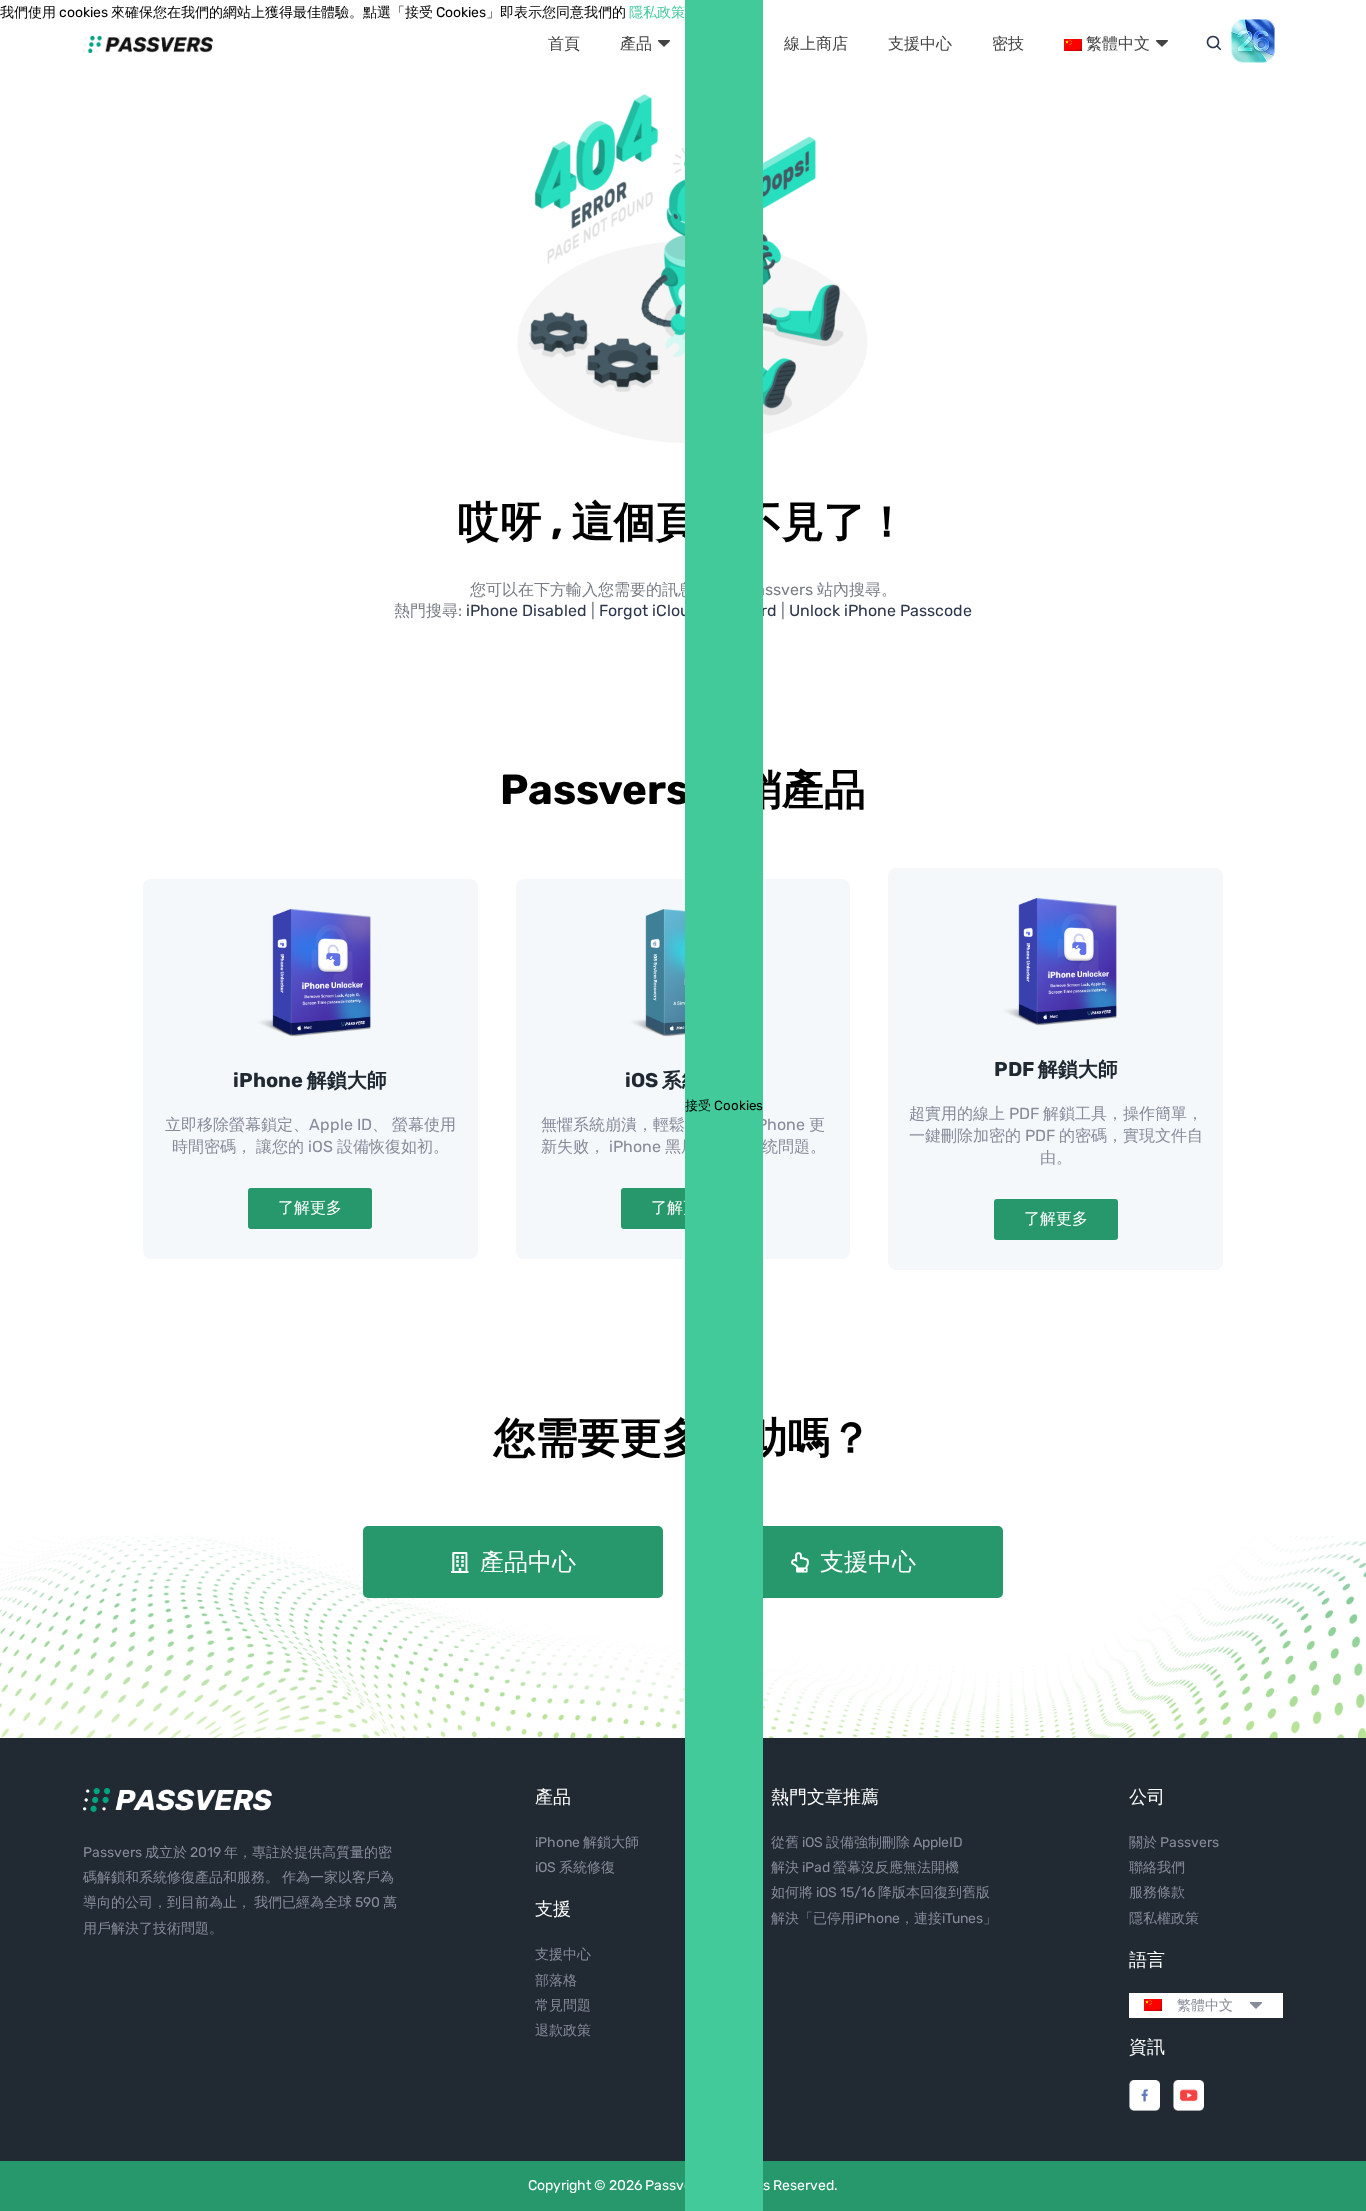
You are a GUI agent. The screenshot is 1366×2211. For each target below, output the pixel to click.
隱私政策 (657, 12)
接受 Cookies (724, 1105)
